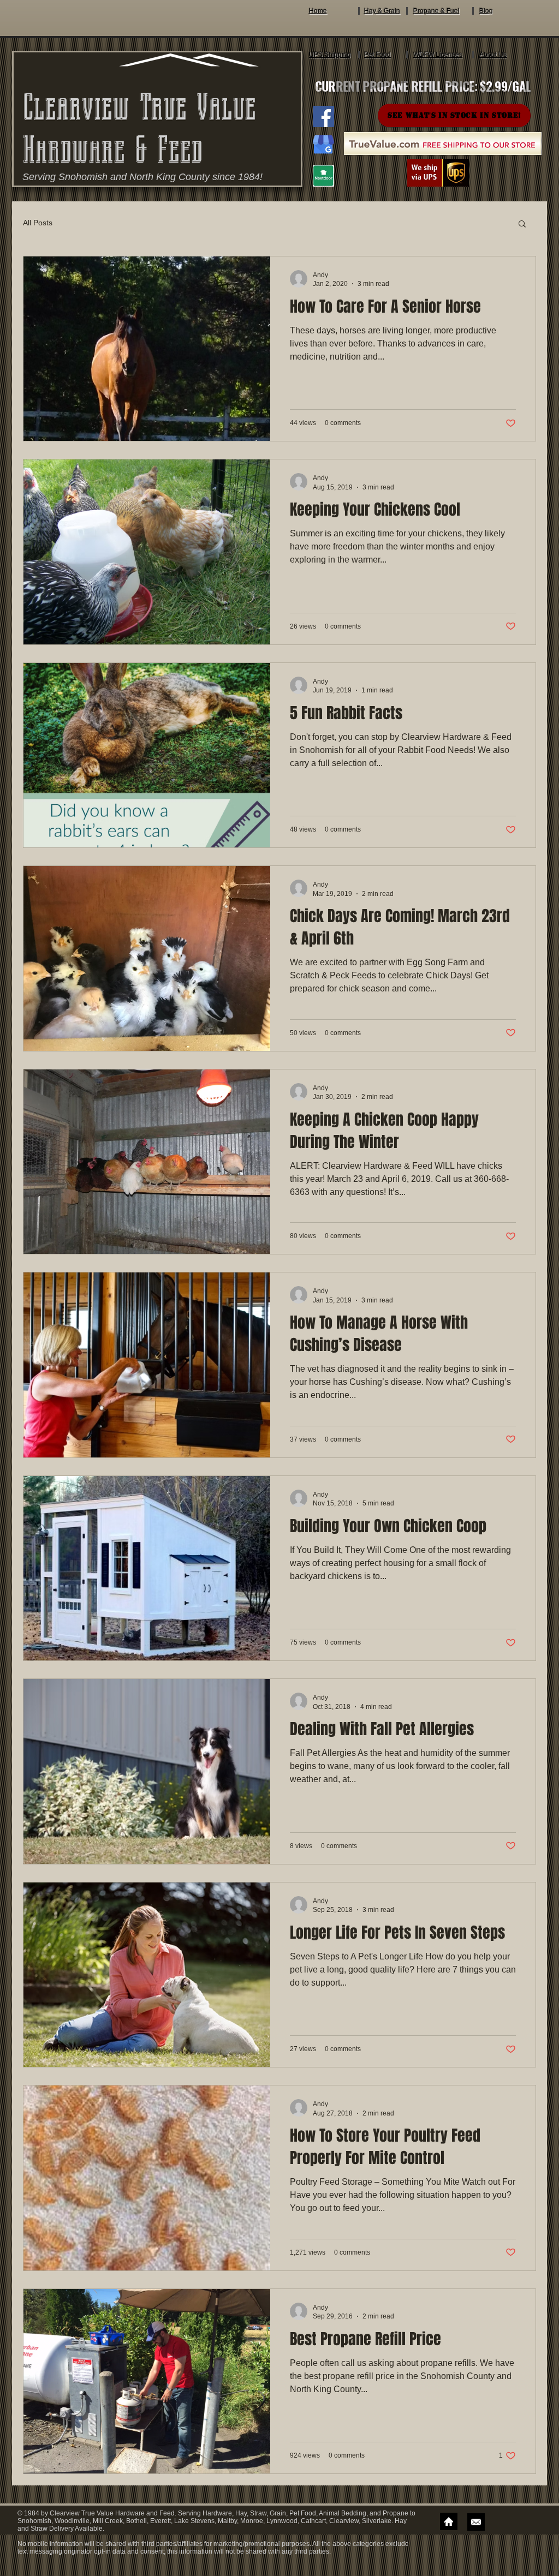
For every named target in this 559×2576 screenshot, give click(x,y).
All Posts (38, 223)
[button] (522, 225)
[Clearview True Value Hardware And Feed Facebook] (323, 116)
